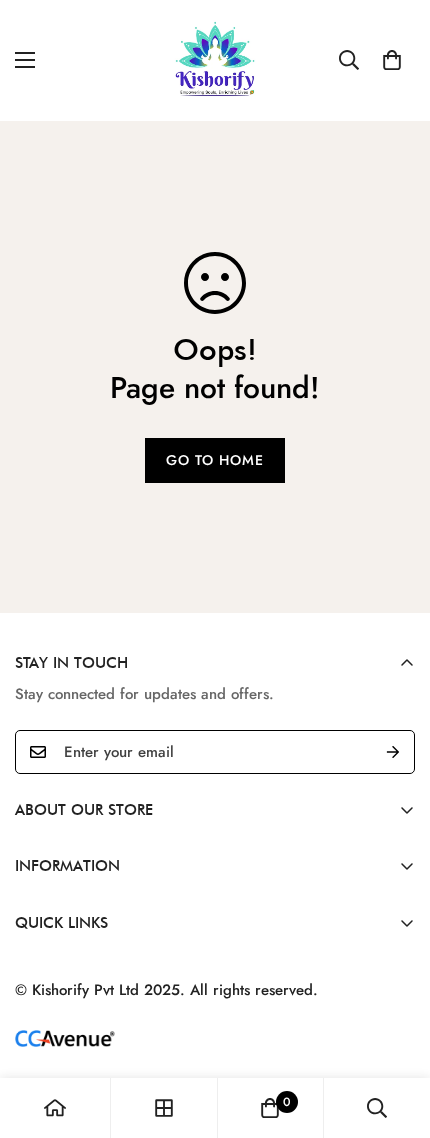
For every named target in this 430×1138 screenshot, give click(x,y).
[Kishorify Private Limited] (215, 60)
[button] (392, 60)
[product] (55, 1108)
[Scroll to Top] (394, 1032)
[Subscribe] (393, 752)
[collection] (164, 1108)
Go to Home (215, 460)
